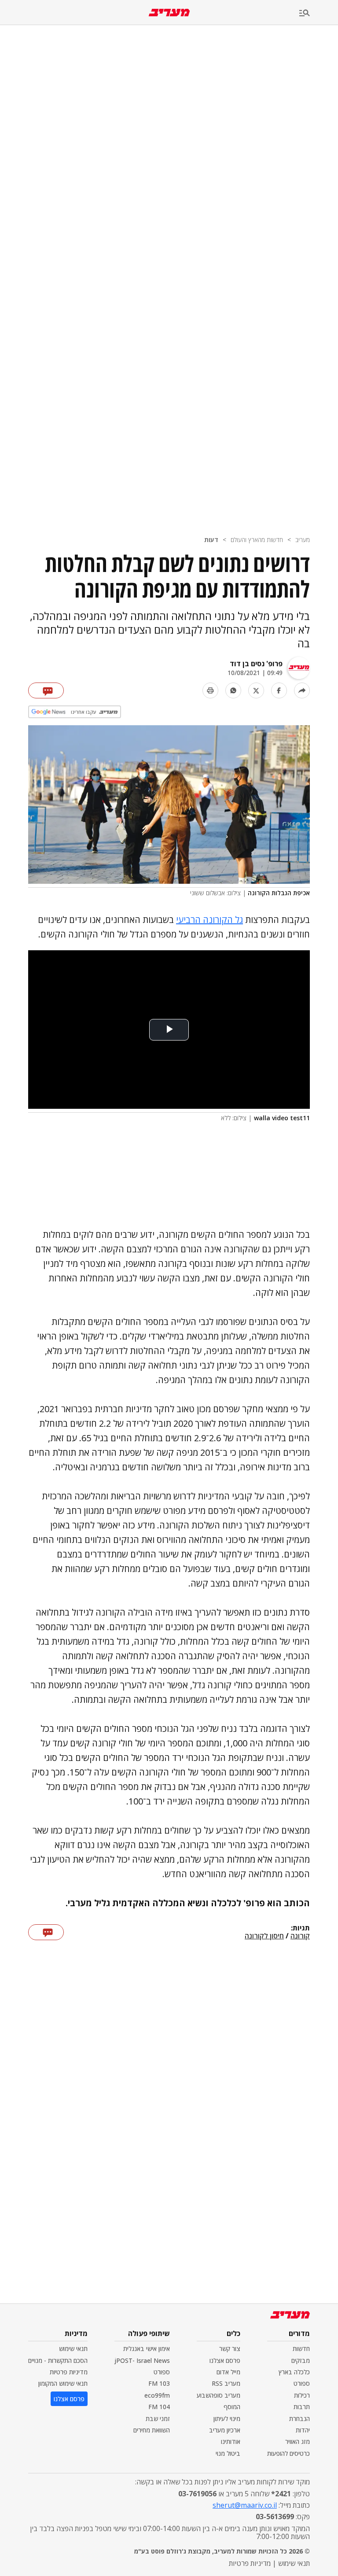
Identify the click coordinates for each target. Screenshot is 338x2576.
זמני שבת (158, 2419)
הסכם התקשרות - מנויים (58, 2360)
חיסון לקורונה (264, 1936)
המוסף (232, 2407)
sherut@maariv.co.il (245, 2505)
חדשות (301, 2349)
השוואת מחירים (152, 2430)
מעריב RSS (226, 2383)
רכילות (302, 2395)
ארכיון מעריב (225, 2430)
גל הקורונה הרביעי (209, 920)
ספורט (302, 2383)
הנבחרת (299, 2419)
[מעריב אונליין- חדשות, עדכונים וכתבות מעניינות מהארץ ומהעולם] (169, 13)
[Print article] (210, 690)
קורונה (300, 1936)
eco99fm (157, 2395)
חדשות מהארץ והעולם (257, 540)
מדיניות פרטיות (69, 2372)
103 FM (159, 2383)
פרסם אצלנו (225, 2360)
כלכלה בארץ (294, 2372)
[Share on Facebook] (279, 690)
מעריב (303, 540)
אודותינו (231, 2441)
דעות (211, 540)
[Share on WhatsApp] (233, 690)
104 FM (159, 2407)
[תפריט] (319, 13)
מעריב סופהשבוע (219, 2395)
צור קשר (230, 2349)
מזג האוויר (298, 2441)
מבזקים (301, 2360)
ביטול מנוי (228, 2453)
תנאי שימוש (73, 2349)
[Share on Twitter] (256, 690)
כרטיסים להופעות (288, 2453)
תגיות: (300, 1928)
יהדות (303, 2430)
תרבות (302, 2407)
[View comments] (46, 690)
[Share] (302, 690)
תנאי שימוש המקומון (63, 2383)
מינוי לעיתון (227, 2419)
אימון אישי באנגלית (147, 2349)
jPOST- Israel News (142, 2360)
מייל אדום (228, 2372)
